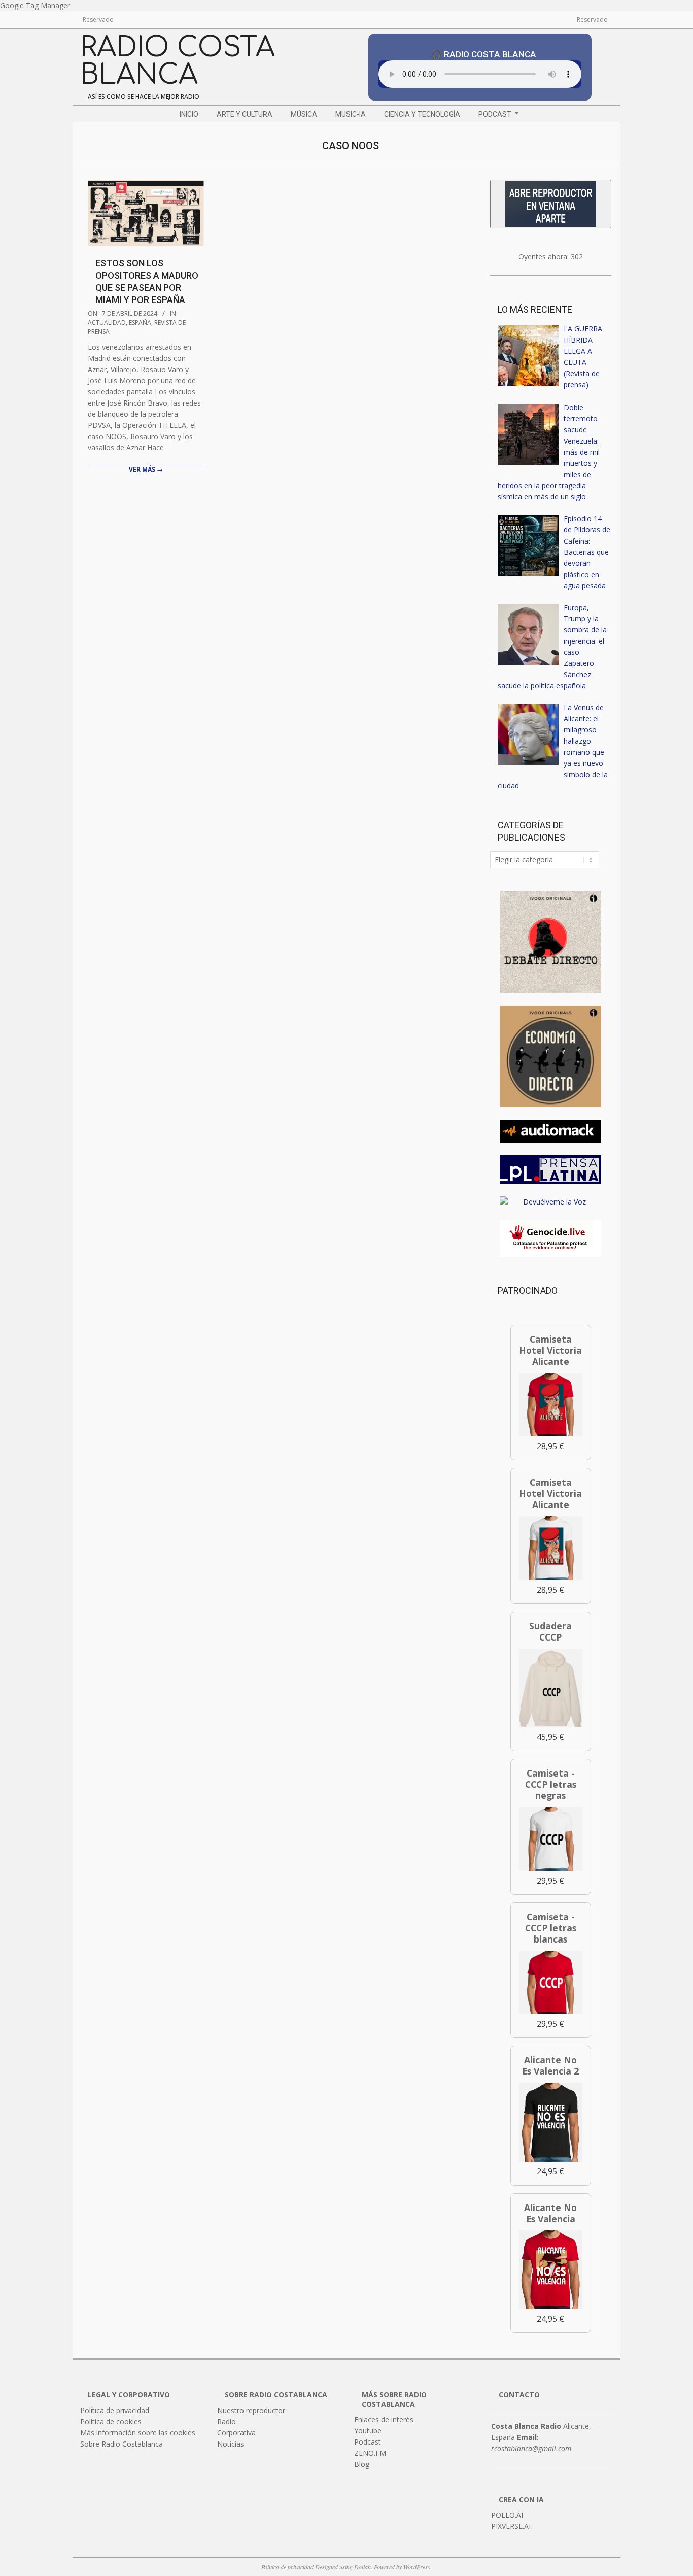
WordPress (417, 2567)
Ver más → (146, 469)
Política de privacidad (287, 2567)
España (140, 323)
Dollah (362, 2567)
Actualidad (107, 323)
